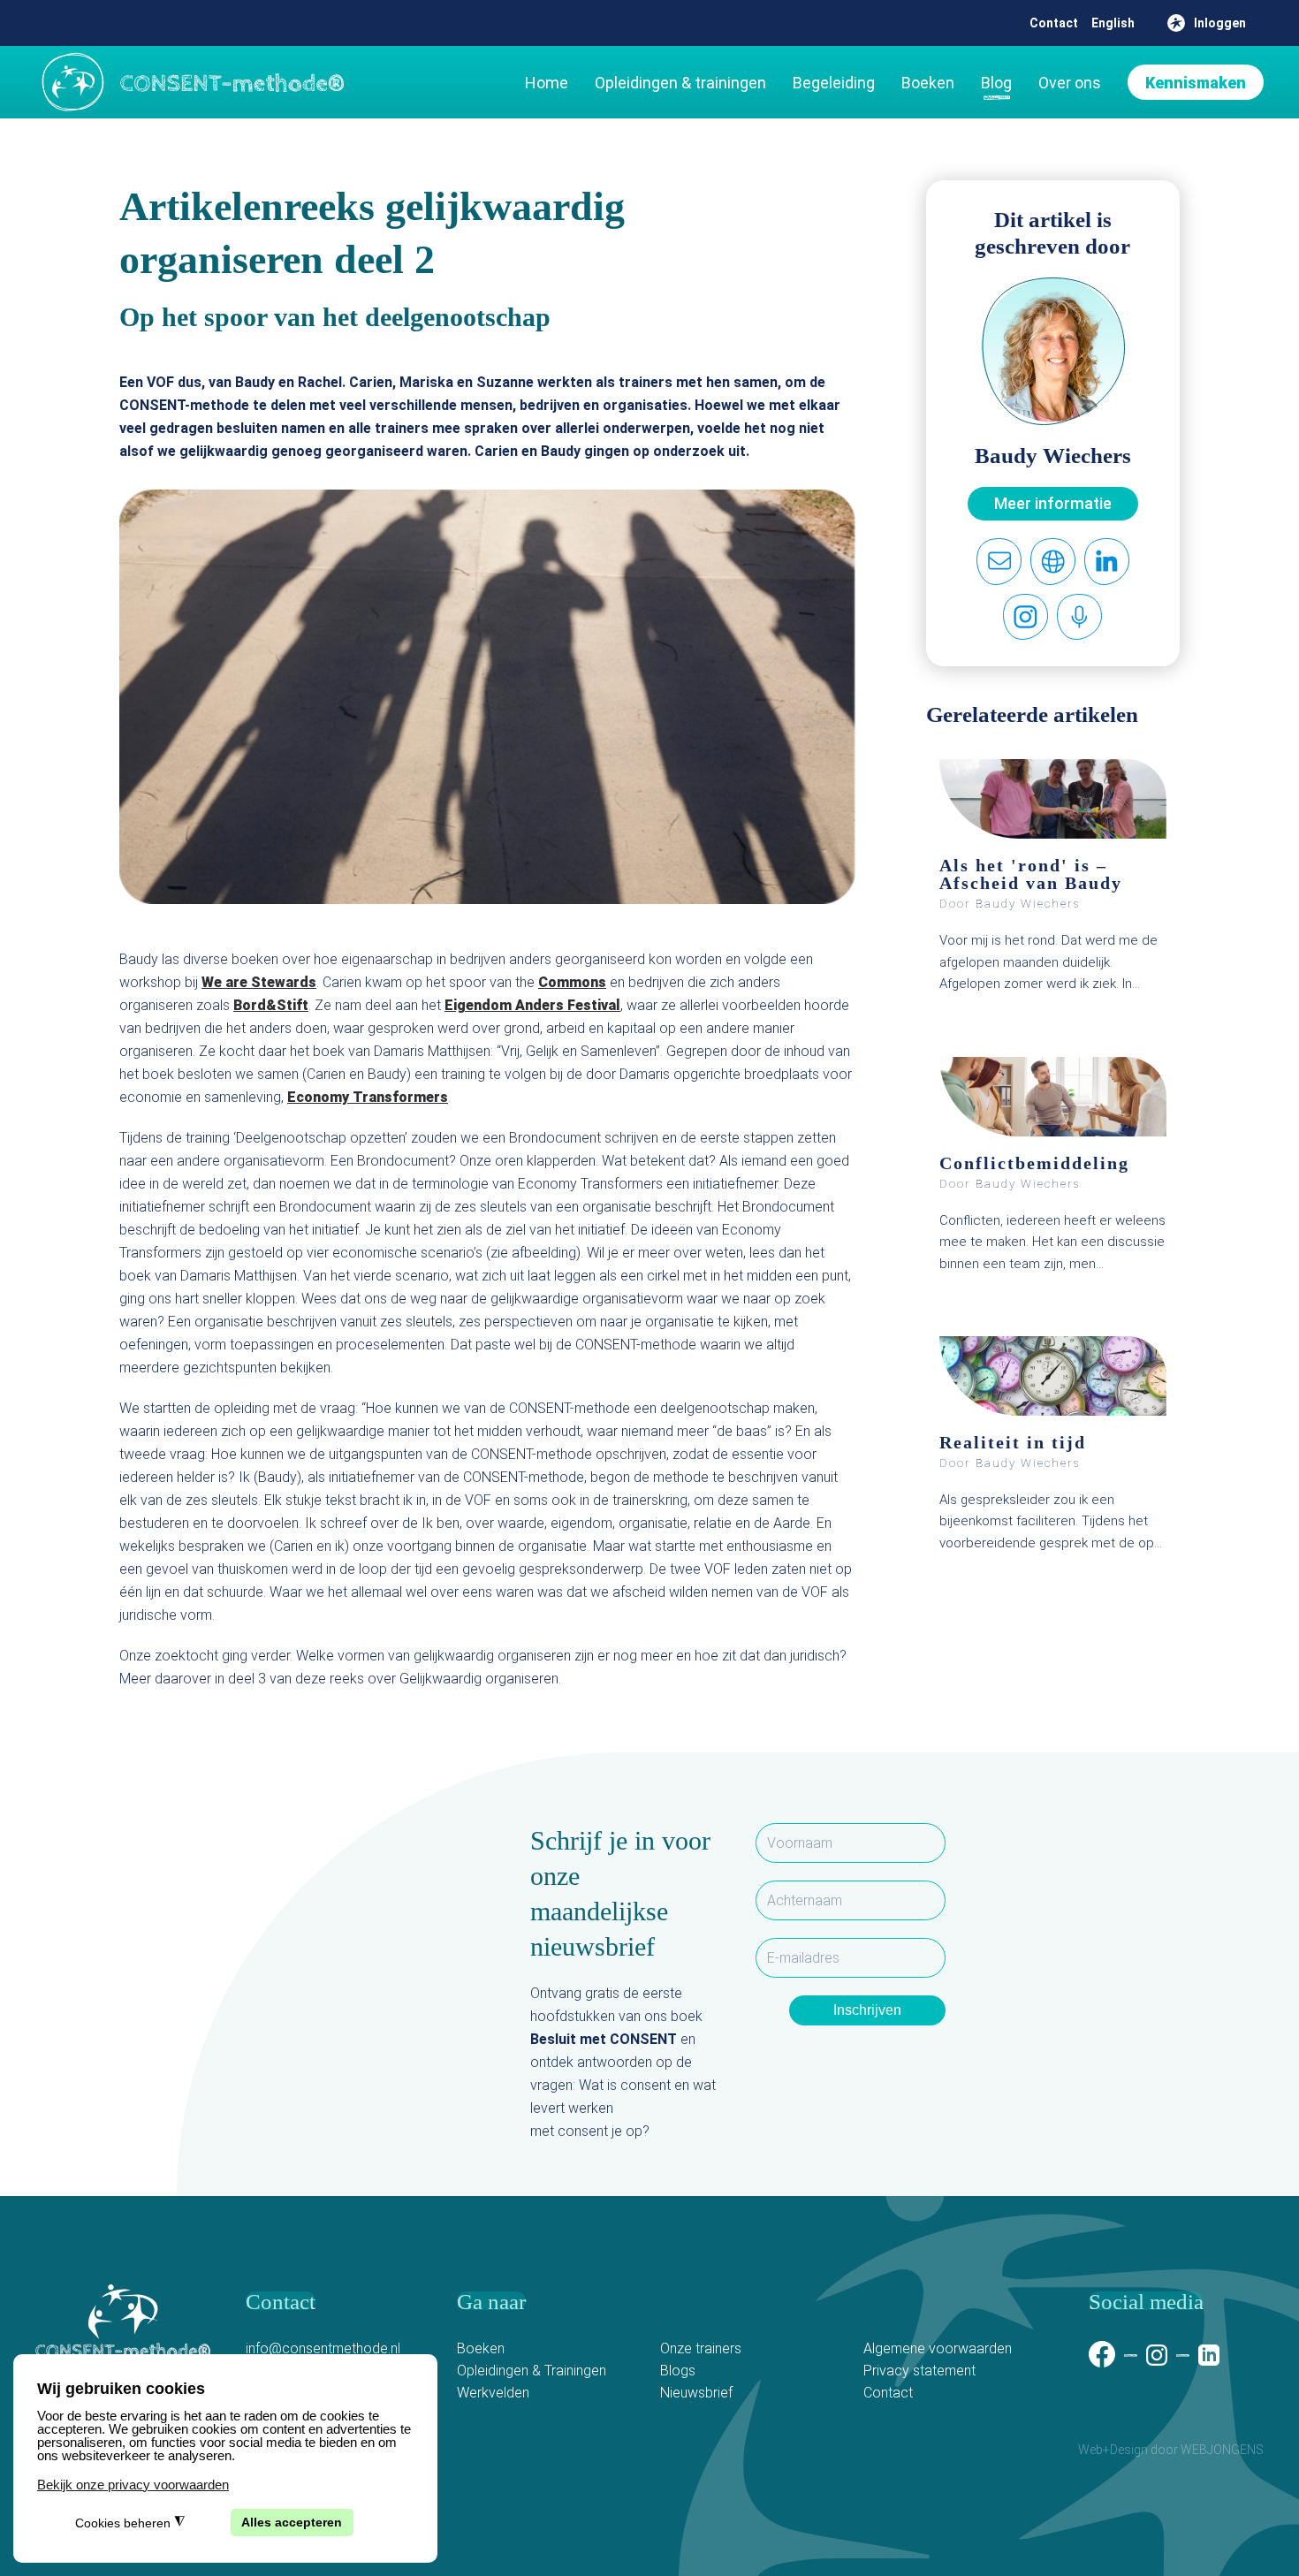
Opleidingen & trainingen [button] (680, 83)
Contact (1054, 23)
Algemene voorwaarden (938, 2348)
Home (547, 83)
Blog (996, 83)
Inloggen (1220, 23)
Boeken (928, 83)
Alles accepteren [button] (292, 2523)
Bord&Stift (271, 1005)
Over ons (1070, 83)
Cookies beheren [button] (130, 2523)
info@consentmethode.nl (323, 2348)
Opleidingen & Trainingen (532, 2371)
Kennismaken (1196, 83)
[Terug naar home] (190, 82)
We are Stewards (259, 982)
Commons (572, 982)
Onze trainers (701, 2348)
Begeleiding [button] (834, 83)
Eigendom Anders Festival (532, 1005)
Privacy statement (919, 2371)
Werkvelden (493, 2393)
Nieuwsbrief (696, 2393)
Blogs (678, 2371)
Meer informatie (1053, 503)
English (1113, 23)
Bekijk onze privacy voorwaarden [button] (133, 2485)
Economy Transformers (368, 1097)
